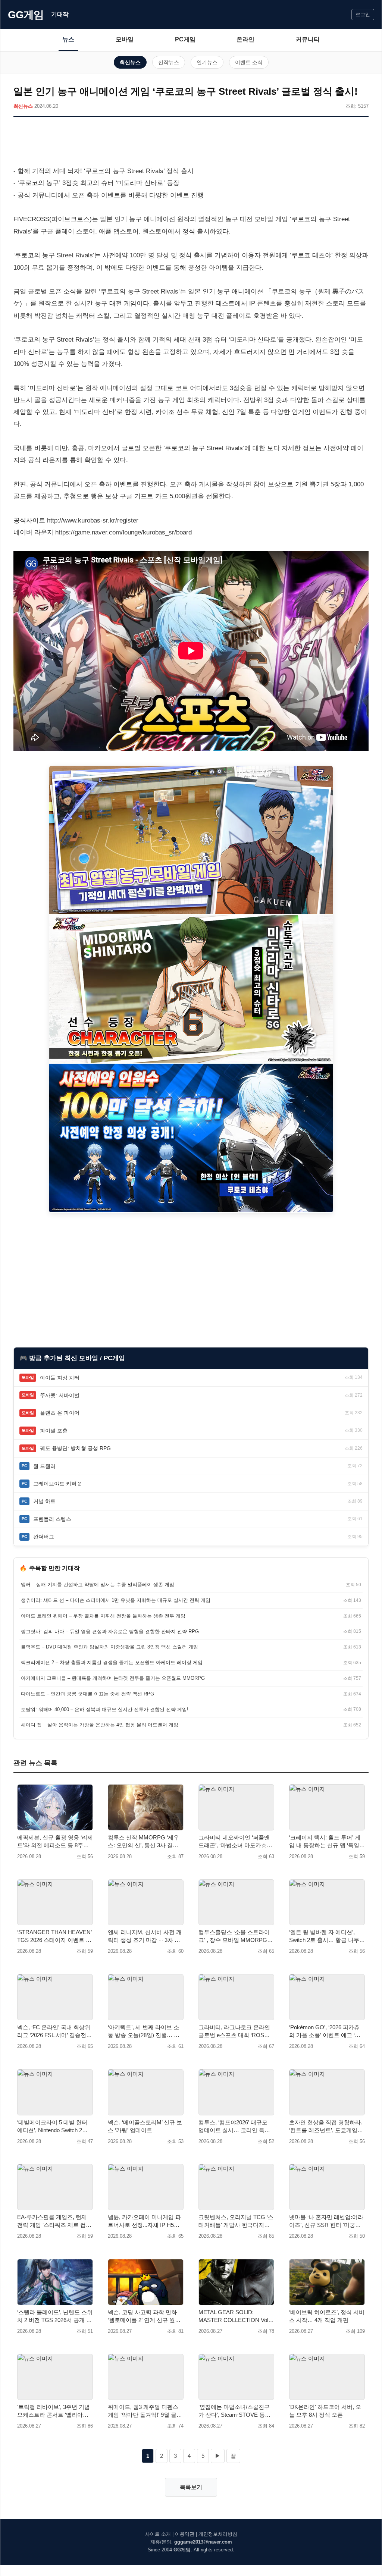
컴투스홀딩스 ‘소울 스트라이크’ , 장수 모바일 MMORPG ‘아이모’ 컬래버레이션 (234, 1936)
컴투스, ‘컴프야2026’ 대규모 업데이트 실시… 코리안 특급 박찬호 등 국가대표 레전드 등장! (235, 2127)
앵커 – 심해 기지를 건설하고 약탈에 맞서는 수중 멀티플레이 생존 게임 (98, 1584)
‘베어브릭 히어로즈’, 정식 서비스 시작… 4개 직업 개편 (327, 2316)
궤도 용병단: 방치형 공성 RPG (75, 1448)
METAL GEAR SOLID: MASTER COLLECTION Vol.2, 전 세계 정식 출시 (236, 2316)
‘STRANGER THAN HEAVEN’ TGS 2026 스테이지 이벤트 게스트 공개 (54, 1936)
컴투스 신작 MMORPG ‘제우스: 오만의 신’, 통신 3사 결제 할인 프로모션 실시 (143, 1842)
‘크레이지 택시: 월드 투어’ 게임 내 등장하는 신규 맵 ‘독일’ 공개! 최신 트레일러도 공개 (325, 1842)
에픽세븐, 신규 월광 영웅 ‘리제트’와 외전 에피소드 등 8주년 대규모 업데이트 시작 (55, 1842)
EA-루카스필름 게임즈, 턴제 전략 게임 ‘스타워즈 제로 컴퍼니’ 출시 (54, 2221)
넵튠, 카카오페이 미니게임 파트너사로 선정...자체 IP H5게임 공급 (144, 2221)
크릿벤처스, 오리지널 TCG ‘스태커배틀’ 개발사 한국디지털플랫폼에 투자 (236, 2221)
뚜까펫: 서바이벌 (60, 1395)
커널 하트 (44, 1501)
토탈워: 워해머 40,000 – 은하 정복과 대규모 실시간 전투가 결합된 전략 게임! (105, 1709)
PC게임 (185, 39)
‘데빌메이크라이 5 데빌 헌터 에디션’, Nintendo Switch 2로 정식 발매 (52, 2127)
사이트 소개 (158, 2534)
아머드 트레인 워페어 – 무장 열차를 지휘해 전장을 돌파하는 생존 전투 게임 (103, 1616)
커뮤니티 (308, 39)
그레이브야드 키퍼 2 (57, 1484)
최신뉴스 (130, 62)
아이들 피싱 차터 (60, 1378)
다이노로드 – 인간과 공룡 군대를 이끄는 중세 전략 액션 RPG (87, 1694)
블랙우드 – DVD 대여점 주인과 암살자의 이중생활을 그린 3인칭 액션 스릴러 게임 (109, 1647)
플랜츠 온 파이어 (60, 1413)
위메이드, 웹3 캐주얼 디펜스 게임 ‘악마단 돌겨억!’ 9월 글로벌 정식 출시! (145, 2411)
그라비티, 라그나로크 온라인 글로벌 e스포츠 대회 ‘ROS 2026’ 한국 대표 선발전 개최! (234, 2031)
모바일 (125, 39)
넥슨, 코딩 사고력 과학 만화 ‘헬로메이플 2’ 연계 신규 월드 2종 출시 (144, 2316)
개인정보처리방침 (218, 2534)
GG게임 (26, 15)
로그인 (363, 14)
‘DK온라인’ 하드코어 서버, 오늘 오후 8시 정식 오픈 (325, 2411)
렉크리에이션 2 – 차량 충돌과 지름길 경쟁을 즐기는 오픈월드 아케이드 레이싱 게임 (112, 1662)
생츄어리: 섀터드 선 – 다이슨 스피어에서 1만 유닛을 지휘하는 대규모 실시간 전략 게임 (116, 1600)
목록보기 (191, 2487)
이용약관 (185, 2534)
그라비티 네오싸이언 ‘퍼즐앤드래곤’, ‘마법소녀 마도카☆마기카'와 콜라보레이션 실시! (235, 1842)
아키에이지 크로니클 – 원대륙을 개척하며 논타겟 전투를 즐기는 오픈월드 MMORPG (113, 1678)
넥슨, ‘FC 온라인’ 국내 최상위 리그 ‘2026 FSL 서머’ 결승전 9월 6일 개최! (54, 2031)
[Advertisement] (191, 143)
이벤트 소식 (249, 62)
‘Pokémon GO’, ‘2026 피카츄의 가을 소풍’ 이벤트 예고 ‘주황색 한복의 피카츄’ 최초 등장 (326, 2031)
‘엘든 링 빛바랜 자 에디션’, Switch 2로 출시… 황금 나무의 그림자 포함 (327, 1936)
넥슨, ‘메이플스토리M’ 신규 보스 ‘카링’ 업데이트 (145, 2126)
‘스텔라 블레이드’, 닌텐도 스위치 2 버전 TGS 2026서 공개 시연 (55, 2316)
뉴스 (68, 39)
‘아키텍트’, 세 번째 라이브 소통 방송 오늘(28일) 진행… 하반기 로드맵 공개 (144, 2031)
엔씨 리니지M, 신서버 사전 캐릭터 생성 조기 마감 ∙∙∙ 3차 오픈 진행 (145, 1936)
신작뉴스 (169, 62)
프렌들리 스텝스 (52, 1519)
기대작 (60, 14)
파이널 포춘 (54, 1431)
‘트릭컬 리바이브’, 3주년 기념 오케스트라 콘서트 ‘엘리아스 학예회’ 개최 (54, 2411)
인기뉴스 (207, 62)
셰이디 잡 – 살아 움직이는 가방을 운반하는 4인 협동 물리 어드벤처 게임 (100, 1725)
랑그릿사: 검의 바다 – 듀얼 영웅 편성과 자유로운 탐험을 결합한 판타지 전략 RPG (110, 1631)
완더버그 (44, 1537)
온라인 (245, 39)
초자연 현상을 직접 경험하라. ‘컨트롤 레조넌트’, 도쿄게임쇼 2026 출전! (326, 2127)
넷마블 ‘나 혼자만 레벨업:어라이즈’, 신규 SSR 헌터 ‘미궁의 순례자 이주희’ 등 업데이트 (326, 2221)
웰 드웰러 (44, 1466)
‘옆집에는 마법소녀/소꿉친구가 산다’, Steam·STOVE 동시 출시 (234, 2411)
